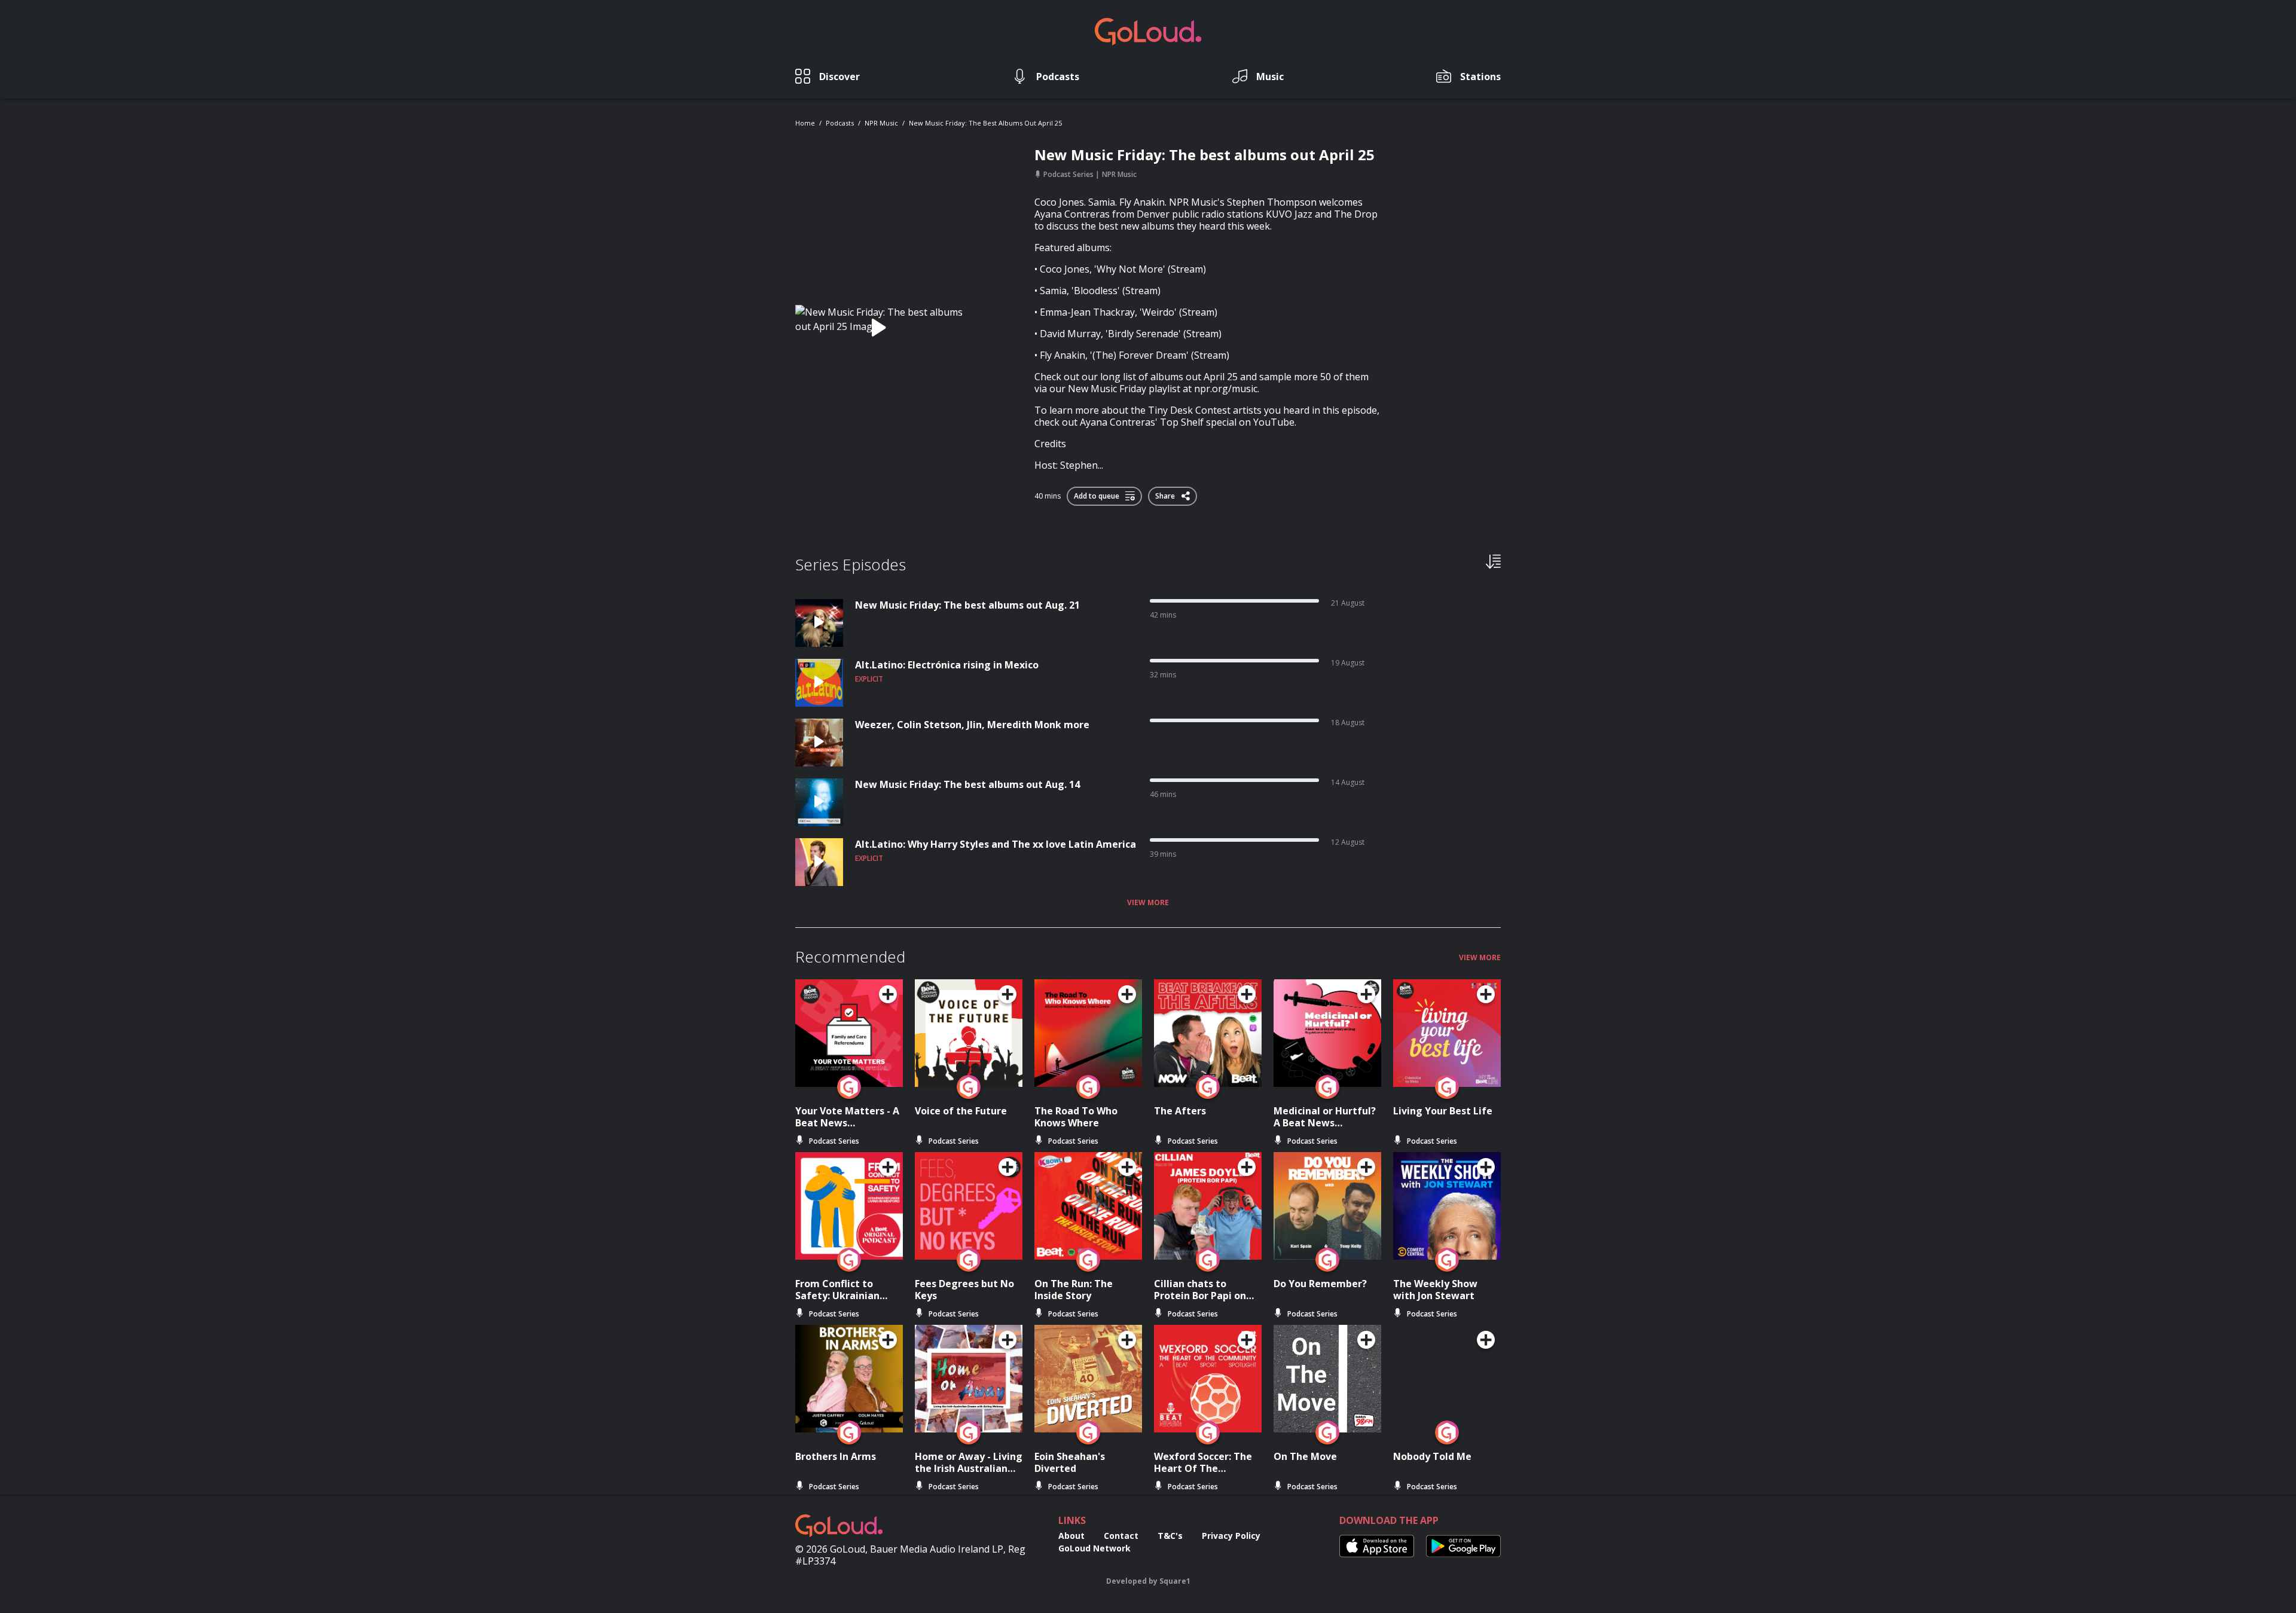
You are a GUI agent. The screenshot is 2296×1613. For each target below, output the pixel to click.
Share (1166, 494)
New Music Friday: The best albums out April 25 (985, 123)
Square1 (1175, 1581)
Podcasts (840, 123)
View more (1148, 903)
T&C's (1170, 1536)
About (1071, 1536)
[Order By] (1493, 561)
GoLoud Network (1094, 1548)
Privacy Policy (1231, 1536)
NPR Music (881, 123)
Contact (1121, 1536)
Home (805, 123)
